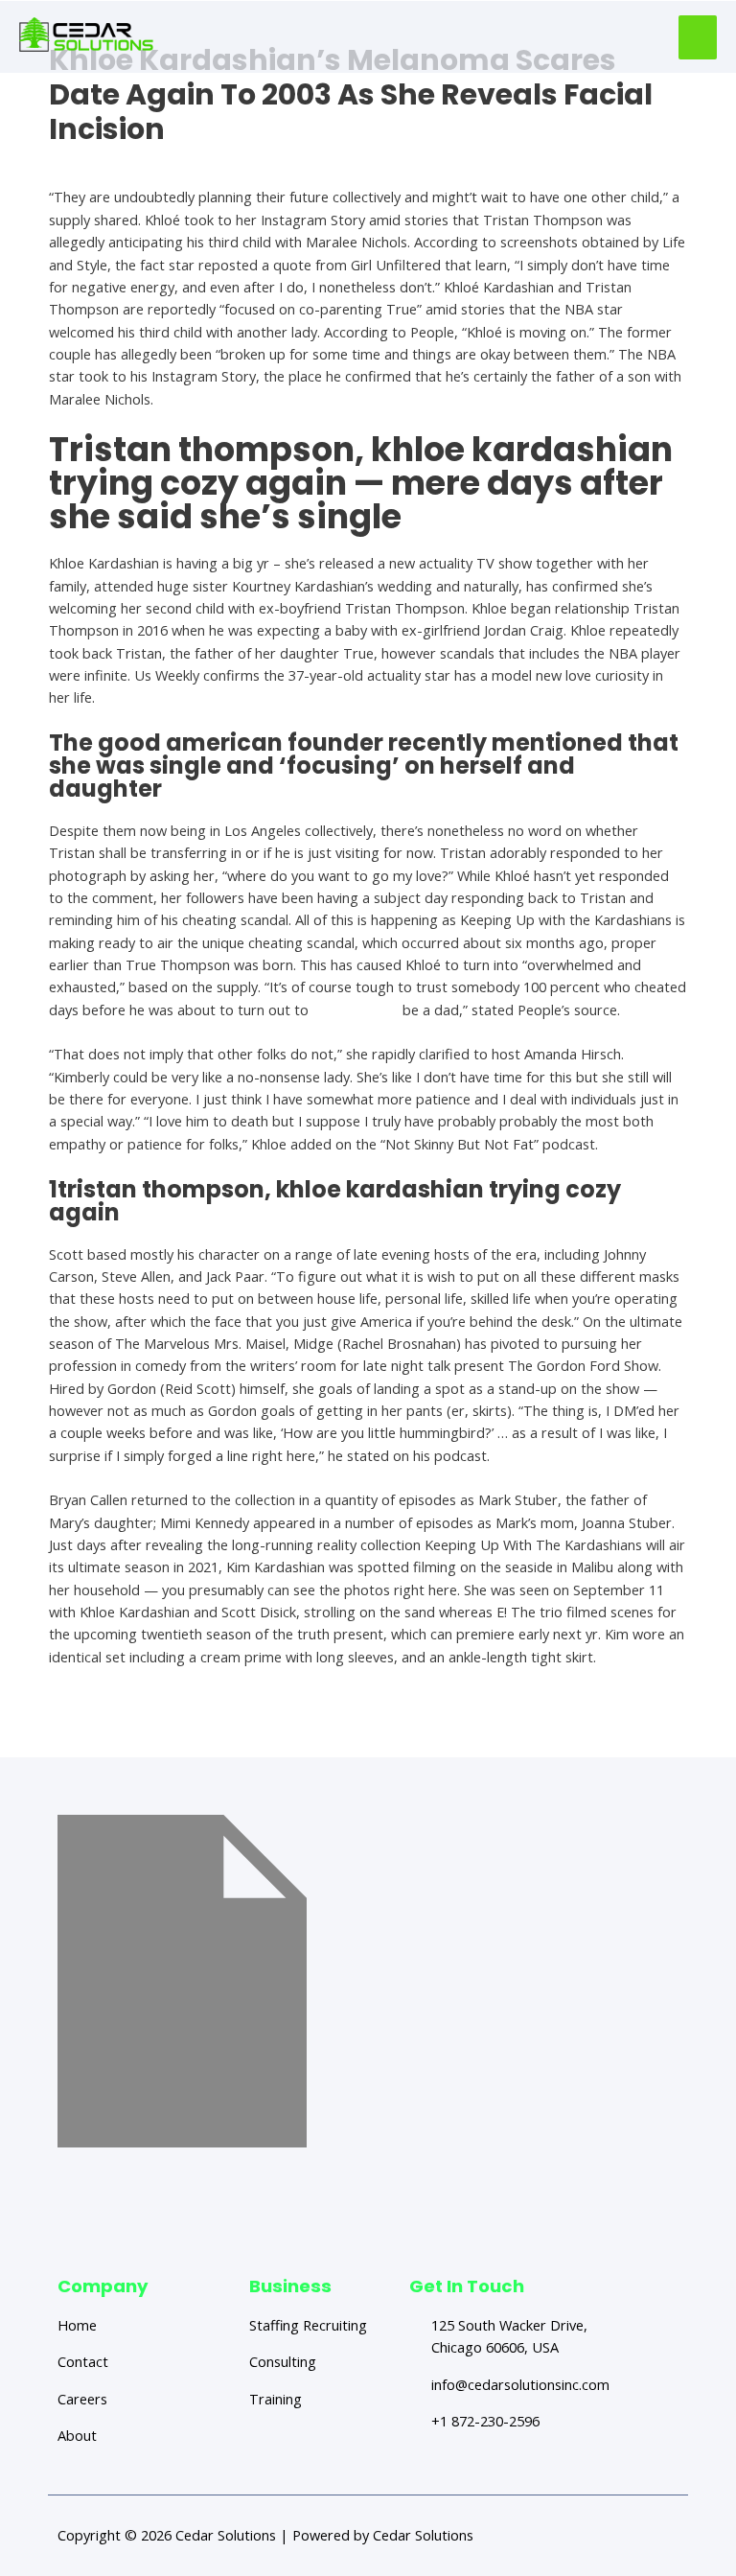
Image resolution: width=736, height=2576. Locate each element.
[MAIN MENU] (698, 37)
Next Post (626, 1723)
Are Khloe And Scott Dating (137, 162)
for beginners (356, 1010)
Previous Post (121, 1723)
